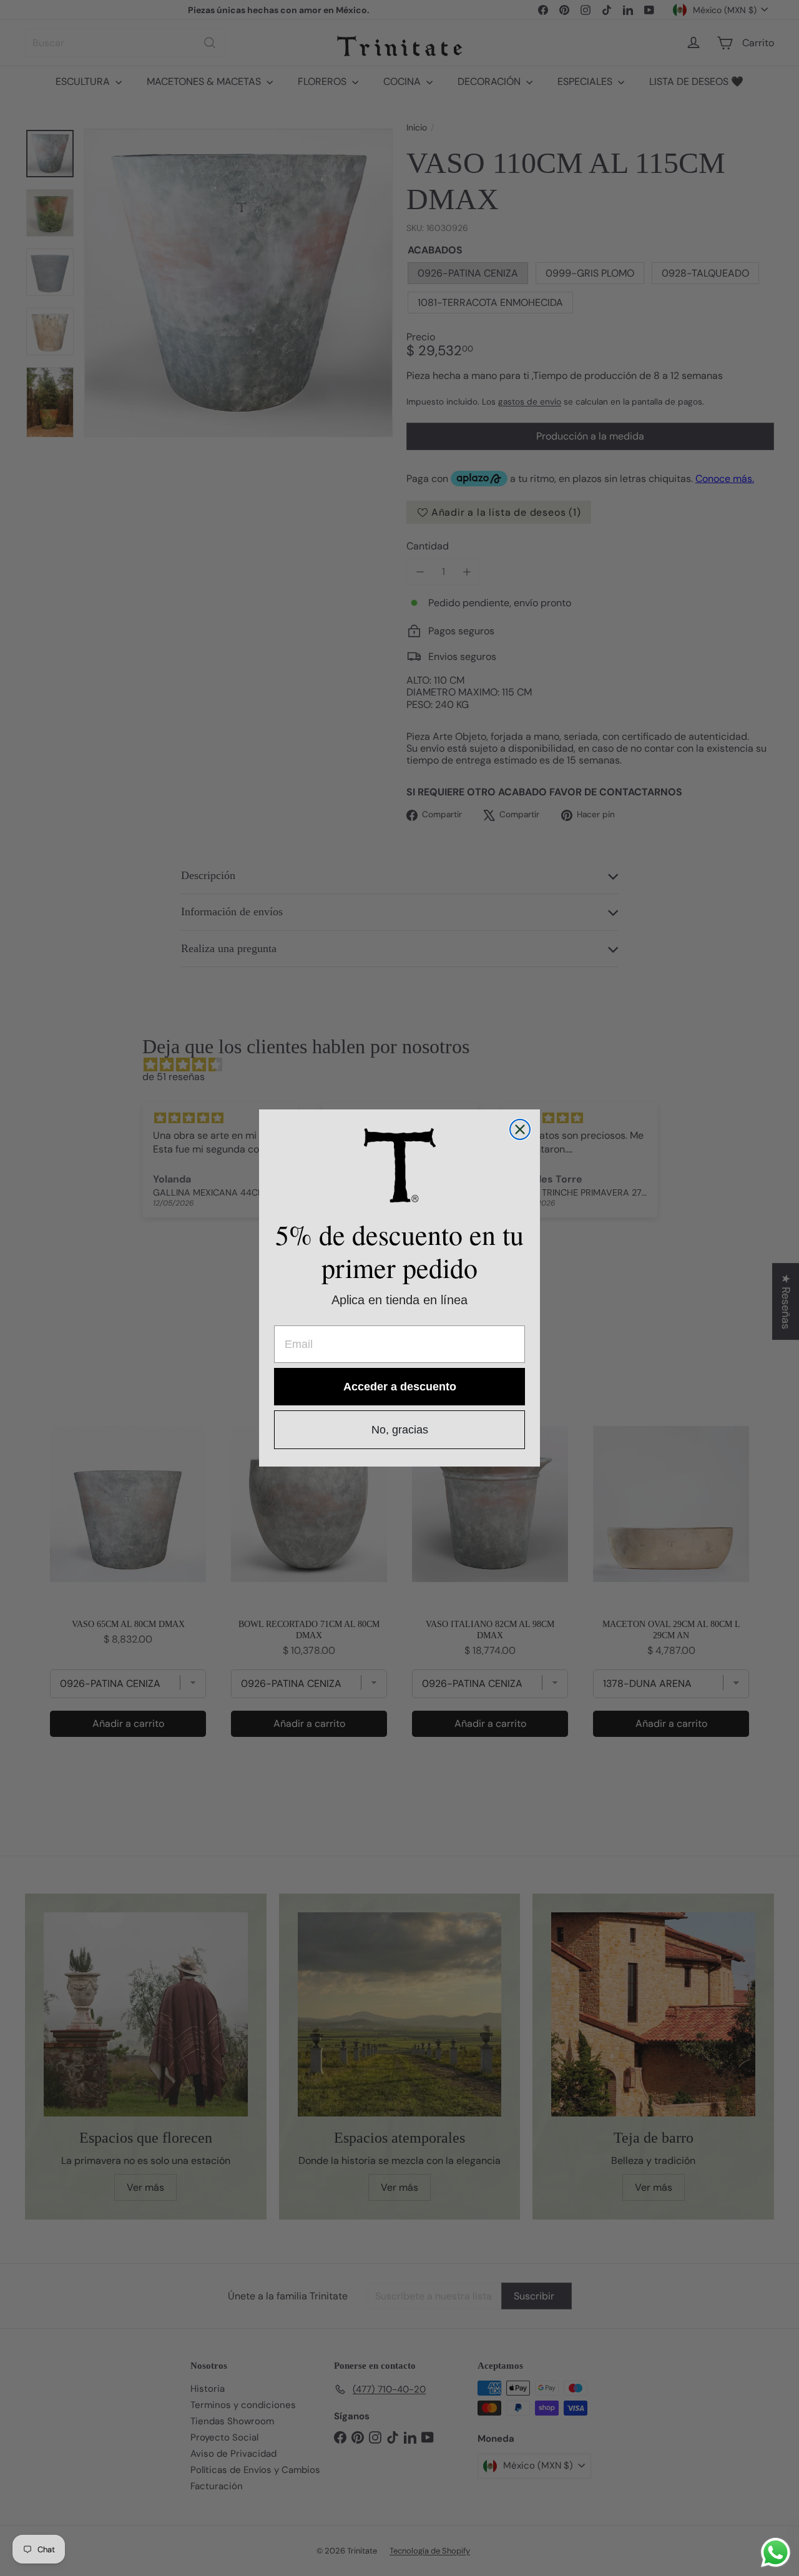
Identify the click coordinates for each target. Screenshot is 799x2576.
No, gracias (400, 1430)
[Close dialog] (520, 1129)
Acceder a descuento (400, 1387)
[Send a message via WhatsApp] (776, 2553)
